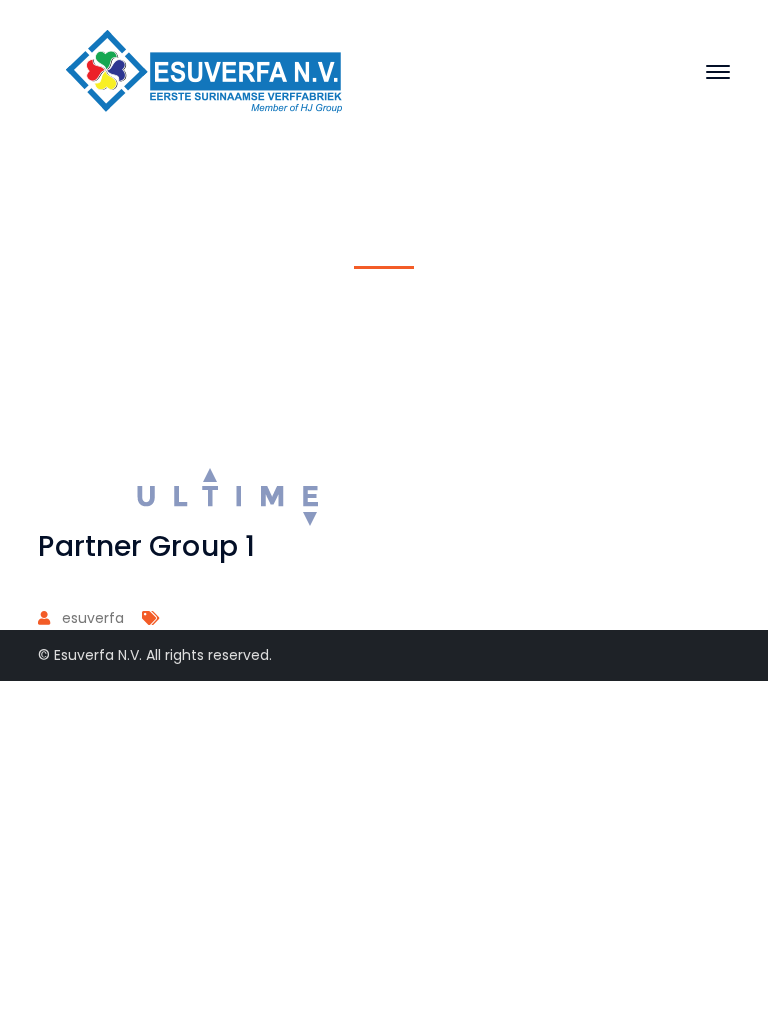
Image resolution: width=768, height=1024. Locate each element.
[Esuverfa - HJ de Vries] (205, 70)
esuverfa (93, 618)
